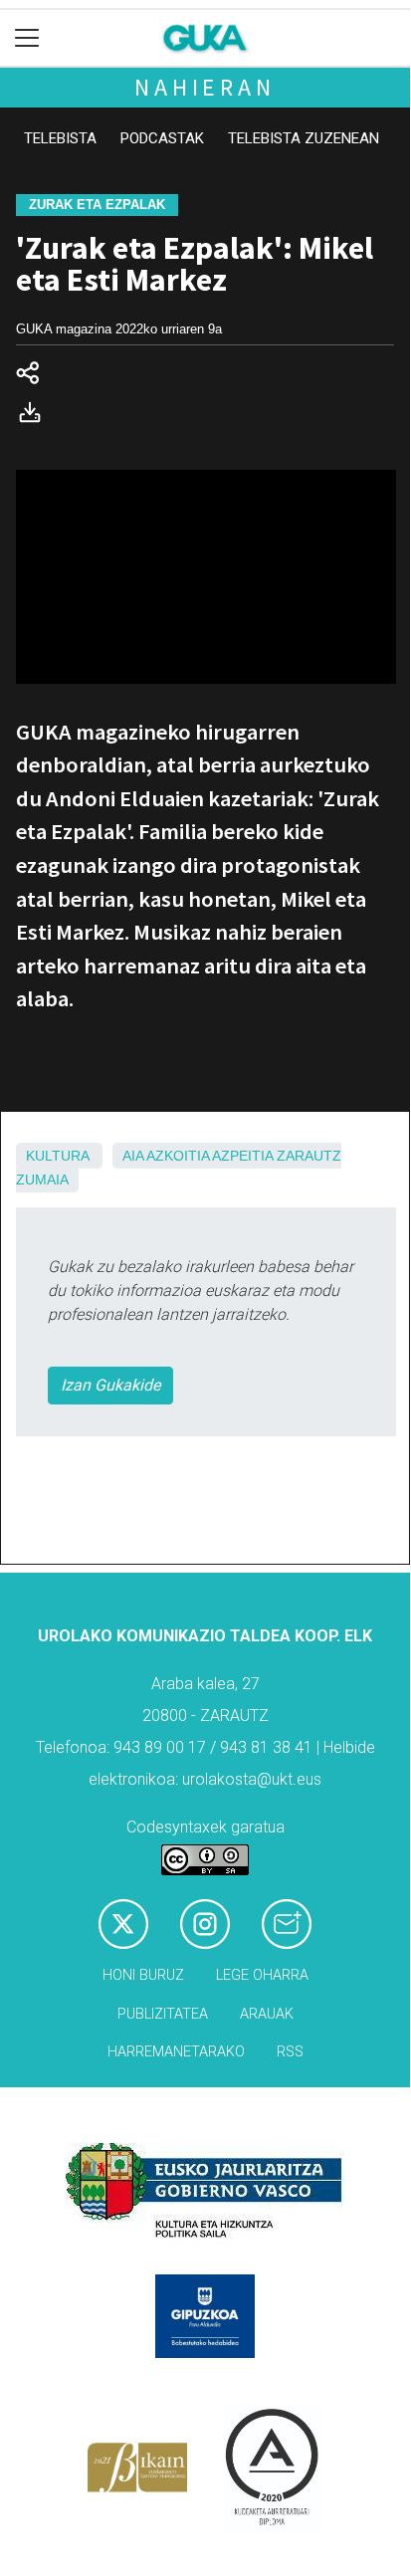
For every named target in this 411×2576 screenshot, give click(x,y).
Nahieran (205, 87)
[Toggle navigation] (27, 38)
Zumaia (42, 1180)
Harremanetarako (176, 2052)
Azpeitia (242, 1156)
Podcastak (162, 138)
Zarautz (309, 1156)
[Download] (36, 417)
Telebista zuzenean (304, 138)
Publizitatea (163, 2014)
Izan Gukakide (110, 1385)
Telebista (60, 138)
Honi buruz (143, 1975)
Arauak (267, 2014)
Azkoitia (178, 1156)
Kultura (57, 1156)
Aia (133, 1156)
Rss (290, 2052)
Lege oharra (262, 1975)
